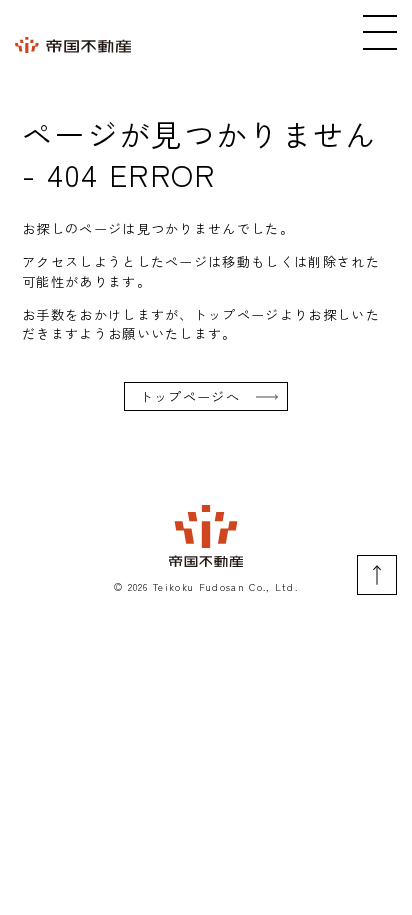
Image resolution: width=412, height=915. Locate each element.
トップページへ (190, 396)
